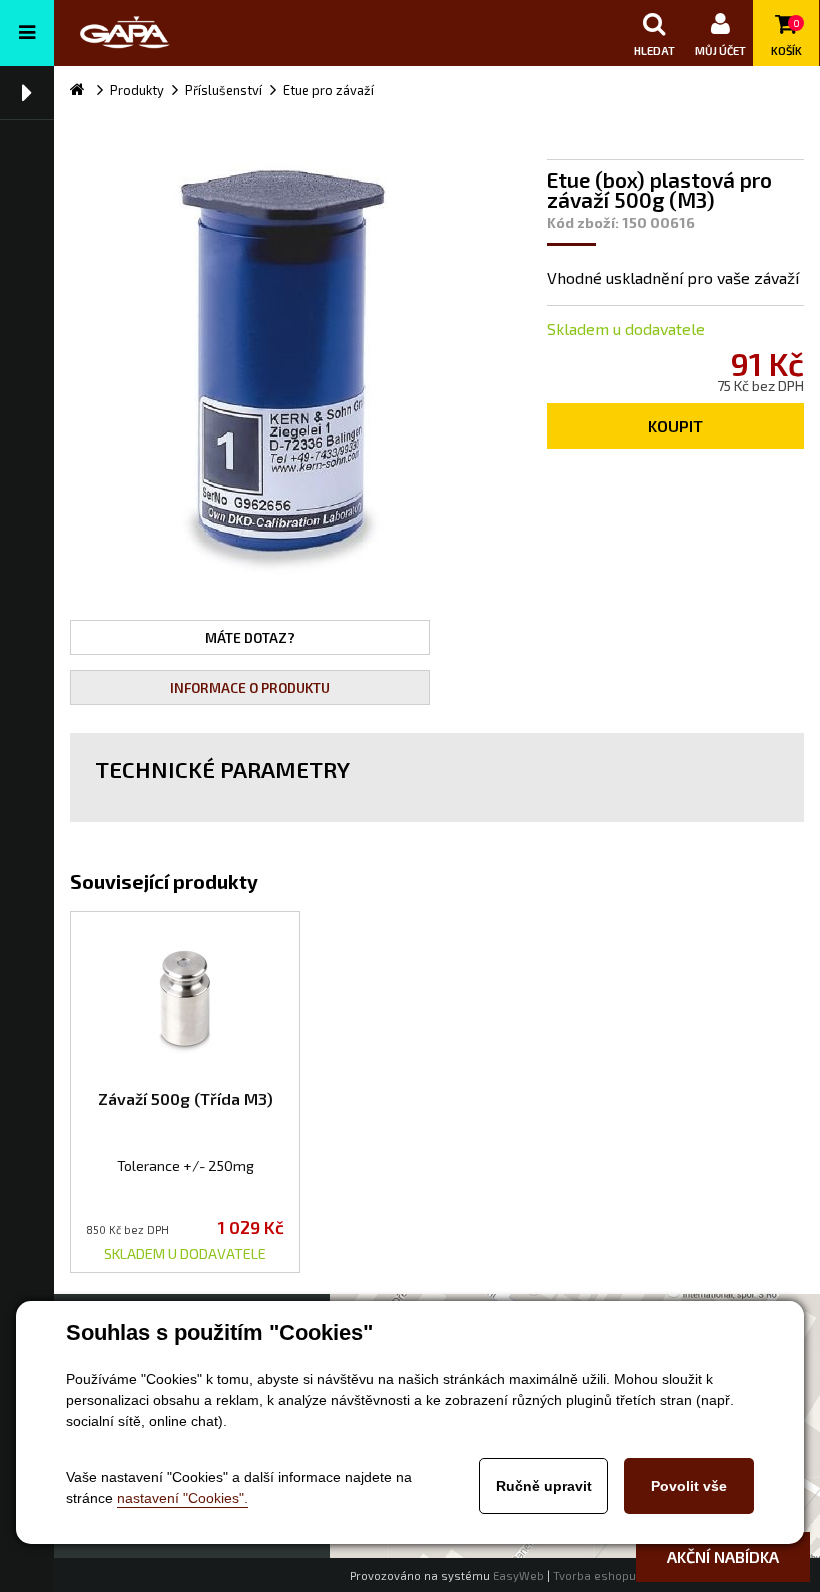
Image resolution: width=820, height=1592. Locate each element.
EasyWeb (518, 1575)
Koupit (675, 425)
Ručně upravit (544, 1486)
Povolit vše (689, 1486)
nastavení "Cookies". (182, 1498)
